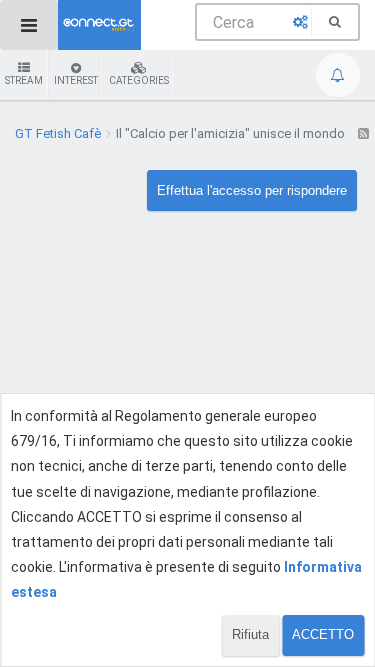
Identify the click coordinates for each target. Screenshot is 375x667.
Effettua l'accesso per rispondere (252, 190)
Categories (139, 80)
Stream (24, 80)
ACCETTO (323, 634)
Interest (76, 80)
